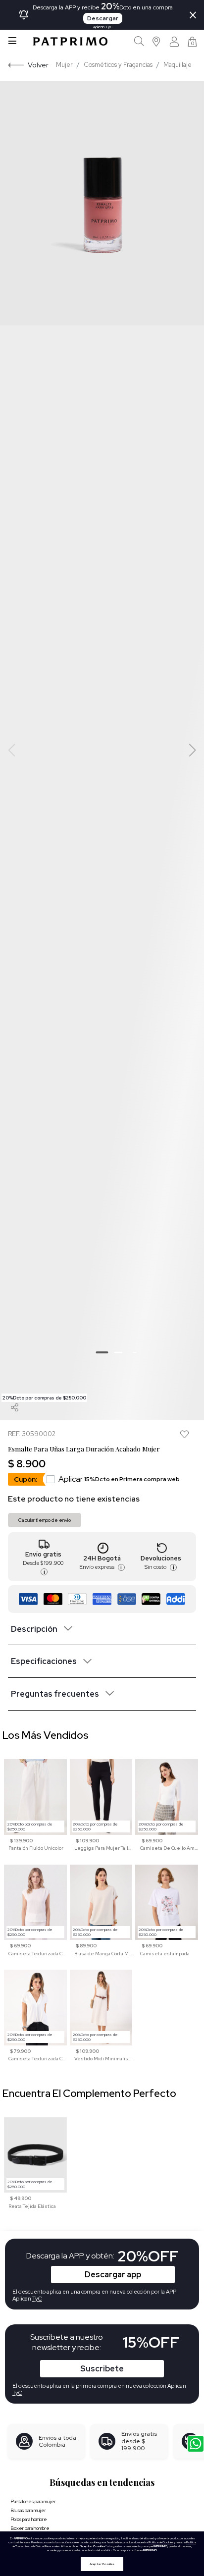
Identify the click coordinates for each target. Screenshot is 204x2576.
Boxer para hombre (30, 2528)
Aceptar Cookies (102, 2564)
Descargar (103, 18)
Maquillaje (178, 65)
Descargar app (113, 2275)
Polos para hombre (29, 2519)
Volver (38, 65)
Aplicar (119, 1479)
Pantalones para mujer (33, 2501)
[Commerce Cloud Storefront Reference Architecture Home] (70, 41)
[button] (157, 41)
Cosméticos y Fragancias (118, 65)
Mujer (64, 65)
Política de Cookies (161, 2542)
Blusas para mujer (28, 2510)
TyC (17, 2393)
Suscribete (102, 2369)
